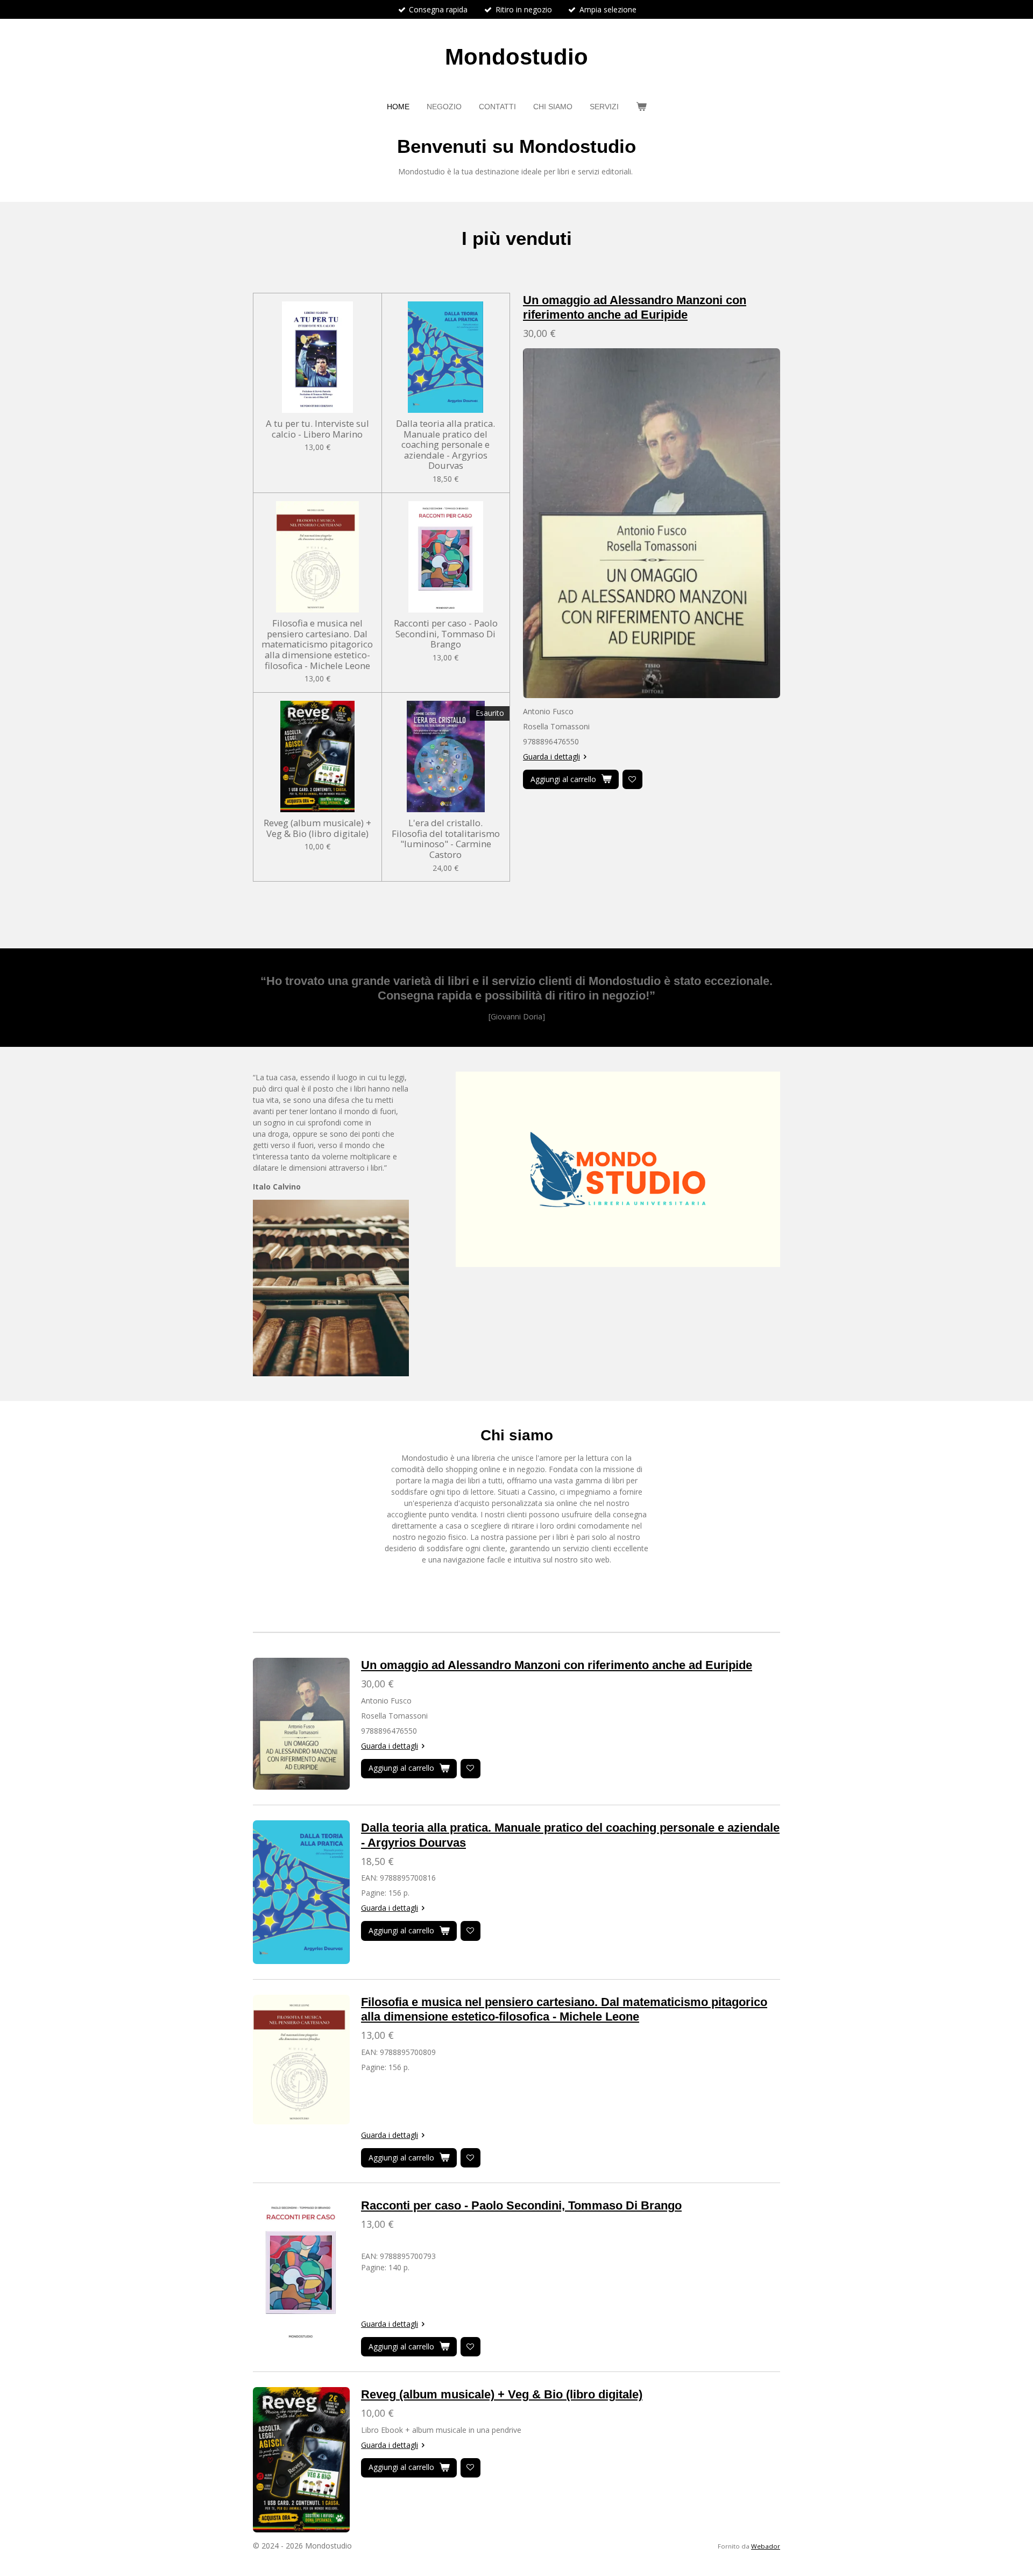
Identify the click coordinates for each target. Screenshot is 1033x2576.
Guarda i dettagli (551, 756)
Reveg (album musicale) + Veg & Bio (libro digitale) (317, 828)
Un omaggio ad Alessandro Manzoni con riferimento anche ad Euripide (557, 1665)
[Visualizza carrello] (641, 107)
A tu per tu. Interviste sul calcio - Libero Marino (317, 429)
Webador (766, 2546)
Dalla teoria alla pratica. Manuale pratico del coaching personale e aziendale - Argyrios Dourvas (445, 445)
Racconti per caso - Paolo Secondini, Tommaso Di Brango (446, 634)
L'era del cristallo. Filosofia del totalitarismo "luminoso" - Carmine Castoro (446, 839)
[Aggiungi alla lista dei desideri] (632, 780)
